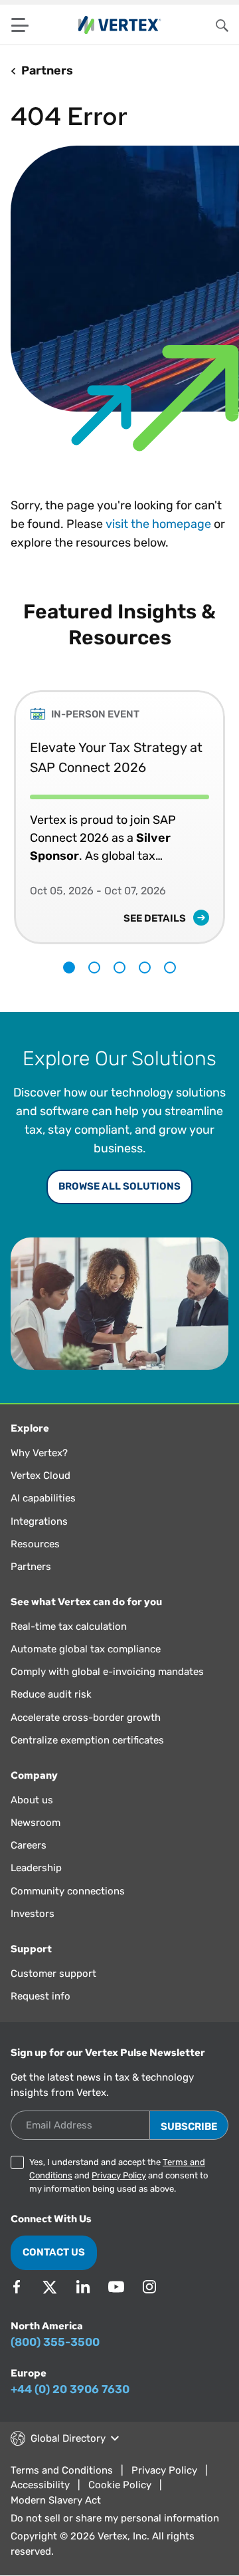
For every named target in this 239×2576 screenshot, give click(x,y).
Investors (33, 1914)
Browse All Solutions (119, 1186)
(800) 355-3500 (55, 2342)
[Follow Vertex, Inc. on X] (50, 2287)
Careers (29, 1845)
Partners (31, 1567)
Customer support (53, 1974)
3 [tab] (119, 967)
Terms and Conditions (62, 2470)
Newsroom (36, 1823)
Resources (35, 1544)
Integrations (39, 1521)
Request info (40, 1996)
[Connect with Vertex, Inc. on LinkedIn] (83, 2287)
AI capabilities (43, 1498)
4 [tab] (145, 967)
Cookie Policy (120, 2485)
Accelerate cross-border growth (86, 1718)
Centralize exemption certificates (87, 1740)
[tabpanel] (119, 807)
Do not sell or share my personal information (115, 2518)
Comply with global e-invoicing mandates (107, 1672)
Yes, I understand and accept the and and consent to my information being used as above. (119, 2175)
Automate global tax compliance (86, 1649)
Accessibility (40, 2485)
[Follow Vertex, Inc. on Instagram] (149, 2287)
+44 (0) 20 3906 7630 (70, 2389)
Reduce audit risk (51, 1694)
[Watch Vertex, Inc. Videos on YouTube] (116, 2287)
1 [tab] (69, 967)
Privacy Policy (119, 2175)
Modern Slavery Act (56, 2500)
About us (32, 1800)
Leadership (36, 1868)
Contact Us (54, 2252)
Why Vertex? (39, 1453)
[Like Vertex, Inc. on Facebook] (17, 2287)
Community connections (68, 1891)
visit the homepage (158, 524)
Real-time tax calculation (69, 1626)
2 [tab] (94, 967)
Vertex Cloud (40, 1476)
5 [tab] (170, 967)
